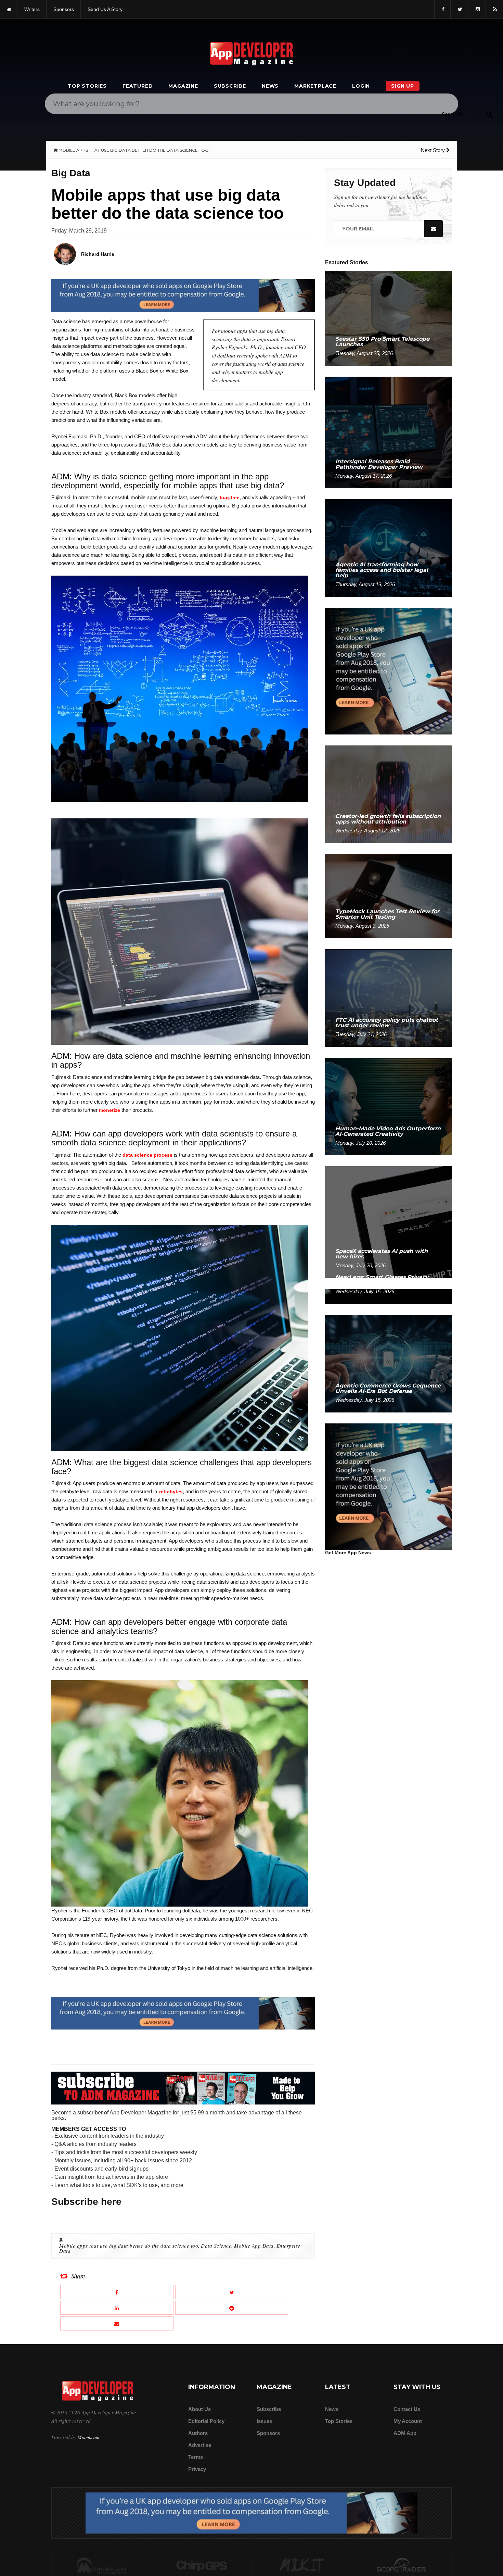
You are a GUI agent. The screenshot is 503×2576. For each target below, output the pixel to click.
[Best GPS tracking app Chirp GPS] (202, 2565)
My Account (408, 2421)
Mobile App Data (254, 2246)
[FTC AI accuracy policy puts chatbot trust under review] (388, 998)
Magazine (183, 86)
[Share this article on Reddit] (232, 2308)
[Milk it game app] (302, 2565)
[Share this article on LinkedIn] (117, 2308)
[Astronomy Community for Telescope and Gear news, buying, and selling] (402, 2565)
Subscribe (230, 86)
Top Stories (87, 86)
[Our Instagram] (477, 9)
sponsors (64, 9)
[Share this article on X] (232, 2292)
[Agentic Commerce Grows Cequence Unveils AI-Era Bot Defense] (388, 1363)
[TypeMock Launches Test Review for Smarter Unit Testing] (388, 896)
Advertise (200, 2445)
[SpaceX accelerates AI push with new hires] (388, 1222)
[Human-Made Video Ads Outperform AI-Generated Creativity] (388, 1106)
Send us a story (105, 9)
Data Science (216, 2246)
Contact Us (407, 2409)
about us (199, 2409)
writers (32, 9)
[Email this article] (117, 2323)
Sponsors (268, 2433)
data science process (147, 1155)
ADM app (405, 2433)
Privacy (197, 2469)
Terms (196, 2457)
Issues (264, 2421)
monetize (109, 1110)
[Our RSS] (494, 9)
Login (361, 86)
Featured (138, 86)
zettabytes (171, 1492)
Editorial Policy (206, 2421)
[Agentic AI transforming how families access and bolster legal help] (388, 548)
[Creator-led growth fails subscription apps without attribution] (388, 794)
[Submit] (489, 114)
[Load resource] (183, 295)
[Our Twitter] (459, 9)
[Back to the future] (9, 9)
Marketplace (315, 86)
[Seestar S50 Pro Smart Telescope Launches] (388, 318)
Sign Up (403, 86)
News (270, 86)
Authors (198, 2433)
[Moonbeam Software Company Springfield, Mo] (102, 2565)
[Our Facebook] (442, 9)
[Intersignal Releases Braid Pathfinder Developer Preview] (388, 432)
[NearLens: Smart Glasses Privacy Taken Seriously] (388, 1296)
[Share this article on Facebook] (117, 2292)
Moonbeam (88, 2437)
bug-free (230, 498)
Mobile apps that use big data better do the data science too (129, 2246)
